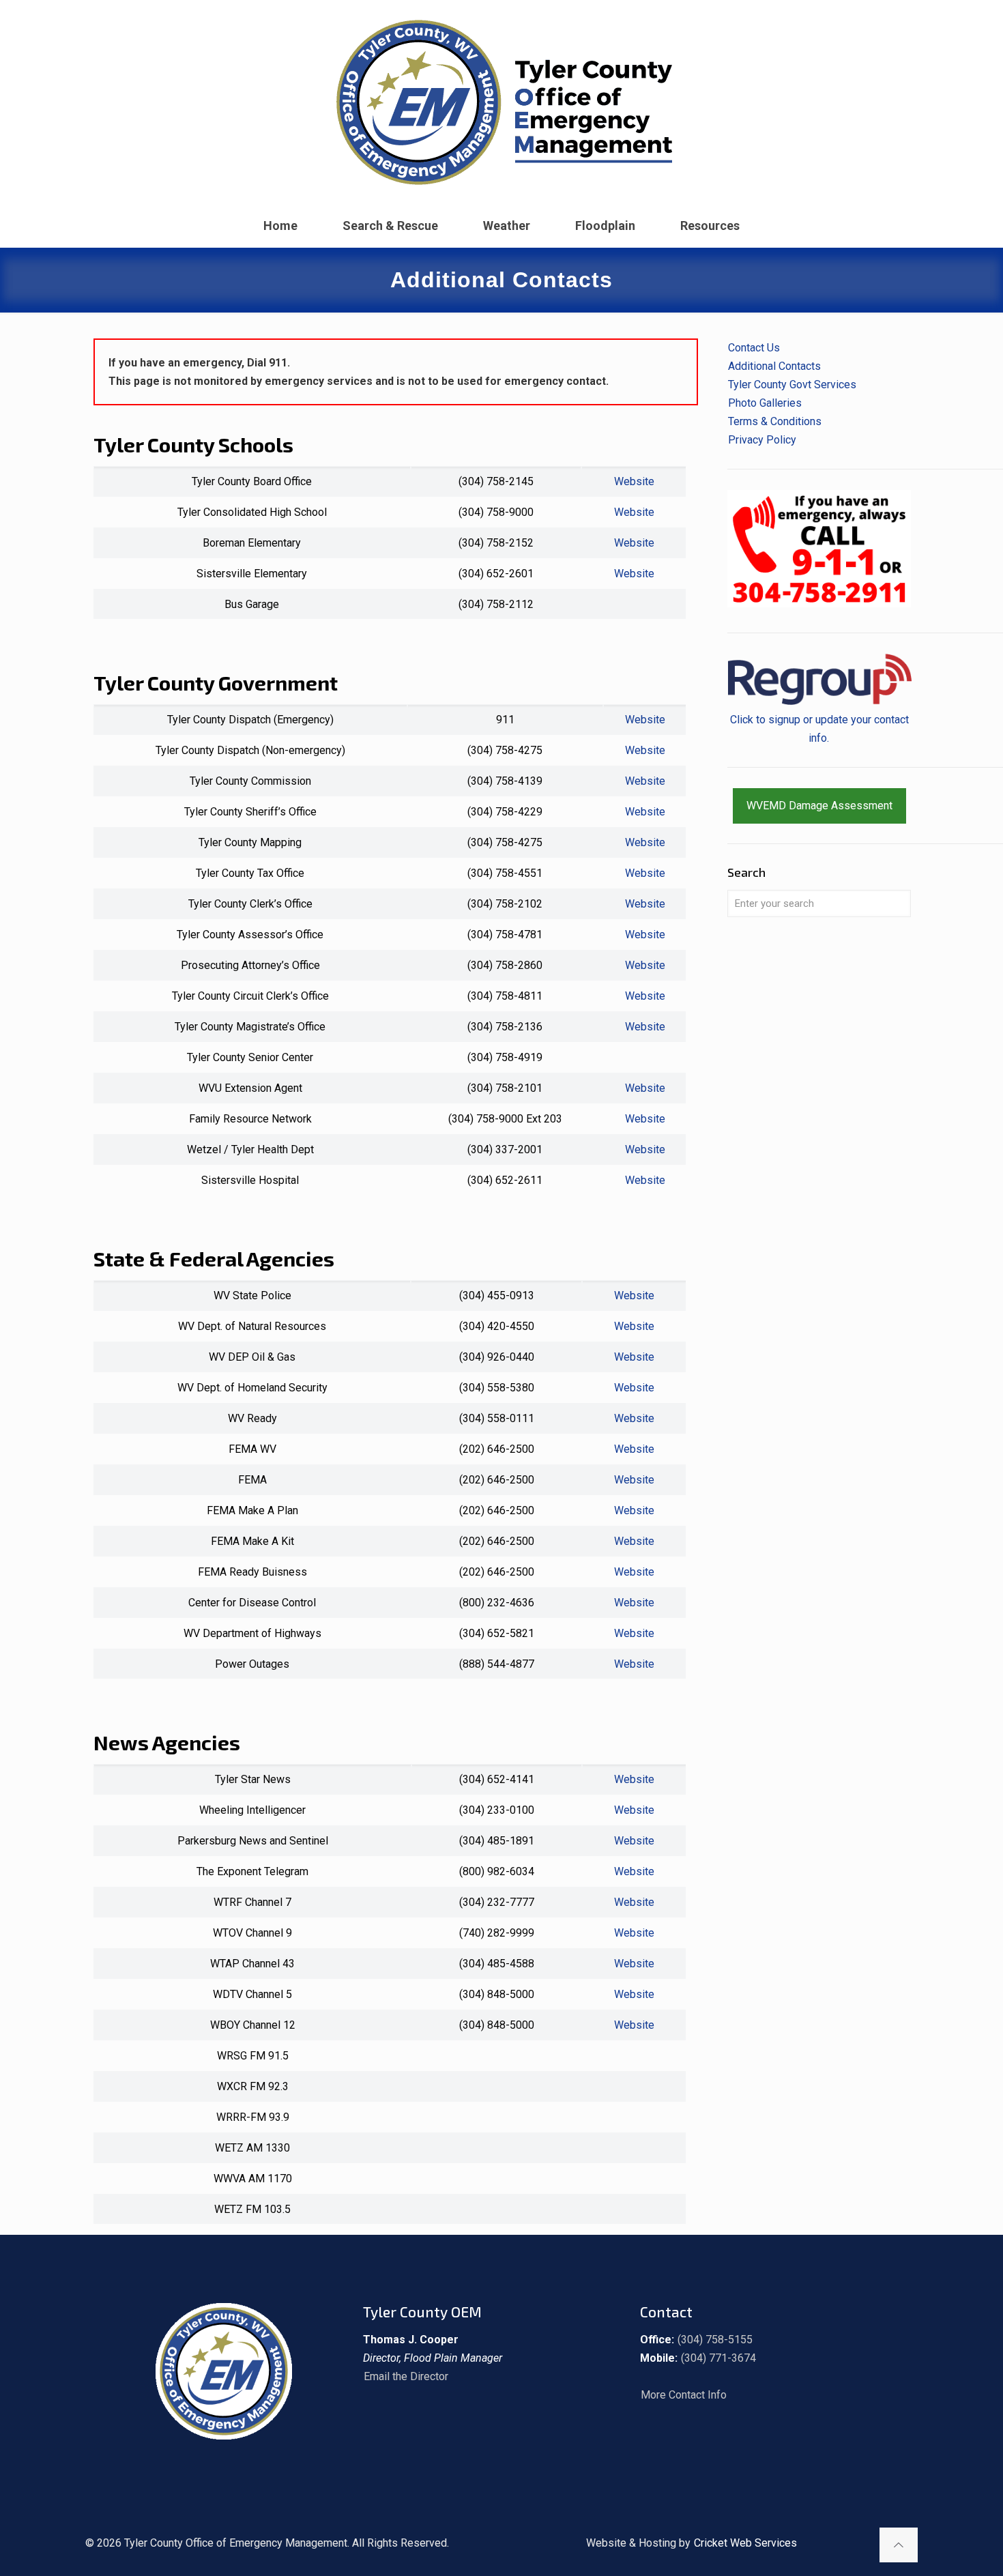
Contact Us (754, 348)
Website (634, 481)
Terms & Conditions (775, 421)
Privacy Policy (762, 440)
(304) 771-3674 (718, 2358)
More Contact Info (684, 2395)
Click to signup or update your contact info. (819, 729)
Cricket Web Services (745, 2543)
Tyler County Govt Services (792, 385)
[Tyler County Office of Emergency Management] (501, 102)
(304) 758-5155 (715, 2340)
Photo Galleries (765, 403)
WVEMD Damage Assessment (819, 806)
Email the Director (406, 2376)
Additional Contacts (774, 366)
